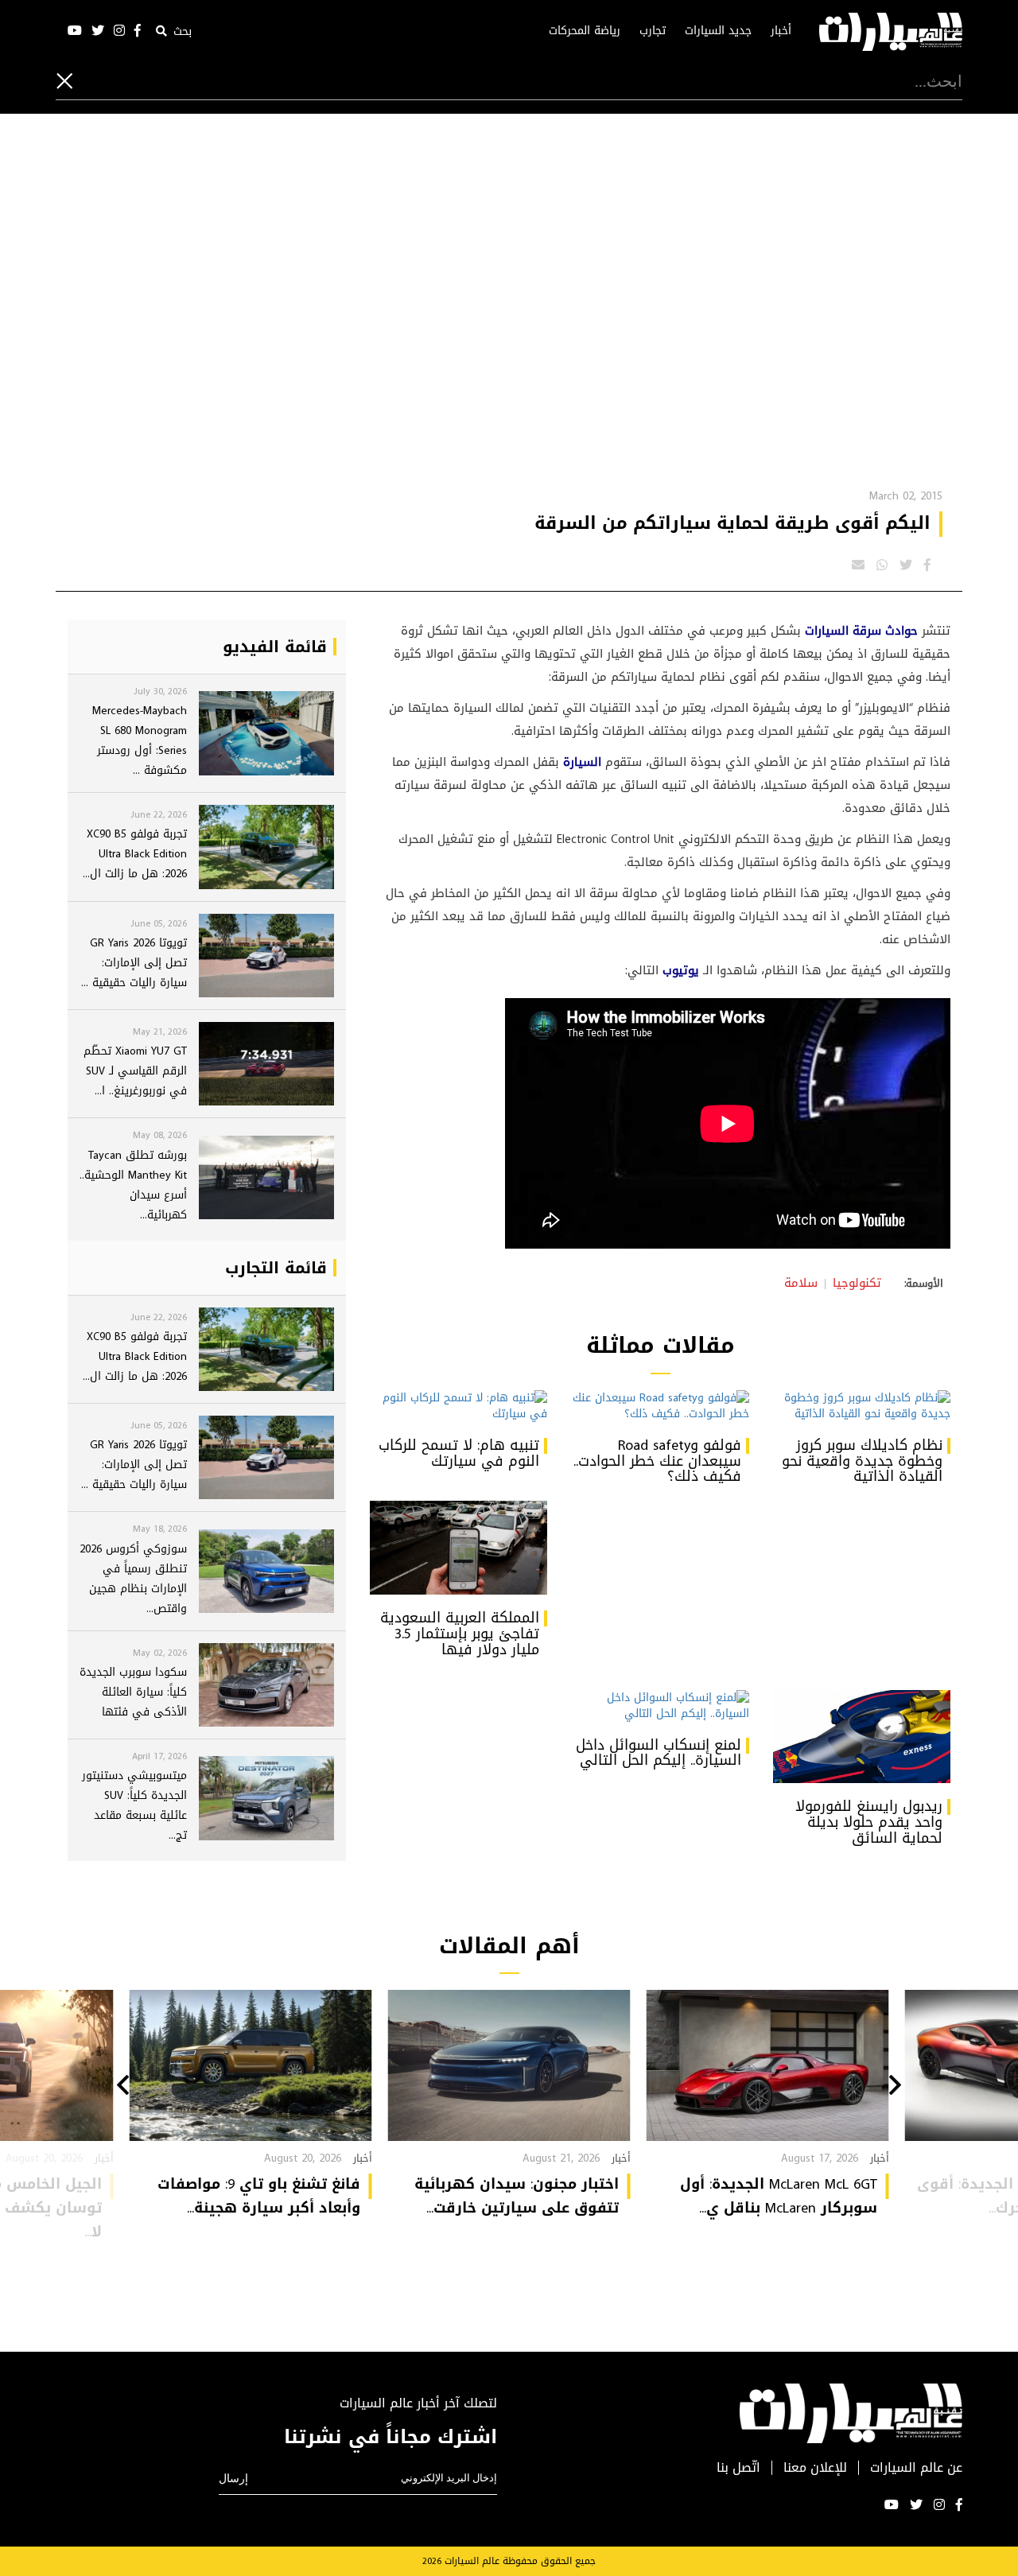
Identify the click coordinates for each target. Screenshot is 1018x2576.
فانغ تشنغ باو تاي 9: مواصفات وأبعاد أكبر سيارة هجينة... (259, 2196)
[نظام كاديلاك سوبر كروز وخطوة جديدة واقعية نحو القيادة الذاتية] (862, 1406)
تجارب (653, 31)
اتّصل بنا (738, 2468)
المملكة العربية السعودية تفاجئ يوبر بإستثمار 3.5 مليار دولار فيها (460, 1634)
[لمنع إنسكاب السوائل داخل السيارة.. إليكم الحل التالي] (660, 1706)
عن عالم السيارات (916, 2468)
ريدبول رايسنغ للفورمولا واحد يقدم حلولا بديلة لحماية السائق (869, 1822)
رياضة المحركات (585, 31)
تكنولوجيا (857, 1283)
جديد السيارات (718, 31)
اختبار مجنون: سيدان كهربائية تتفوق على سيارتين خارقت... (517, 2196)
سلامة (801, 1283)
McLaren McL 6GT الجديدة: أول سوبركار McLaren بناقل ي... (779, 2196)
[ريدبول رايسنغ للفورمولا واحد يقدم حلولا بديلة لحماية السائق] (862, 1737)
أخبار (781, 31)
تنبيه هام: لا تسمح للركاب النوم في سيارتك (459, 1453)
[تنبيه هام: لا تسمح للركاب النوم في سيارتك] (458, 1406)
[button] (895, 2087)
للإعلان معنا (815, 2468)
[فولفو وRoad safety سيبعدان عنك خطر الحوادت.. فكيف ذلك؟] (660, 1406)
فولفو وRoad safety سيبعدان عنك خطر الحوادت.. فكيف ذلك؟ (657, 1461)
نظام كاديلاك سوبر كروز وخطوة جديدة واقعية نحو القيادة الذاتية (862, 1461)
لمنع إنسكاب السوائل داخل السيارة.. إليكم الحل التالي (659, 1753)
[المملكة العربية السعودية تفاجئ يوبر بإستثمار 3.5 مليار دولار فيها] (458, 1548)
